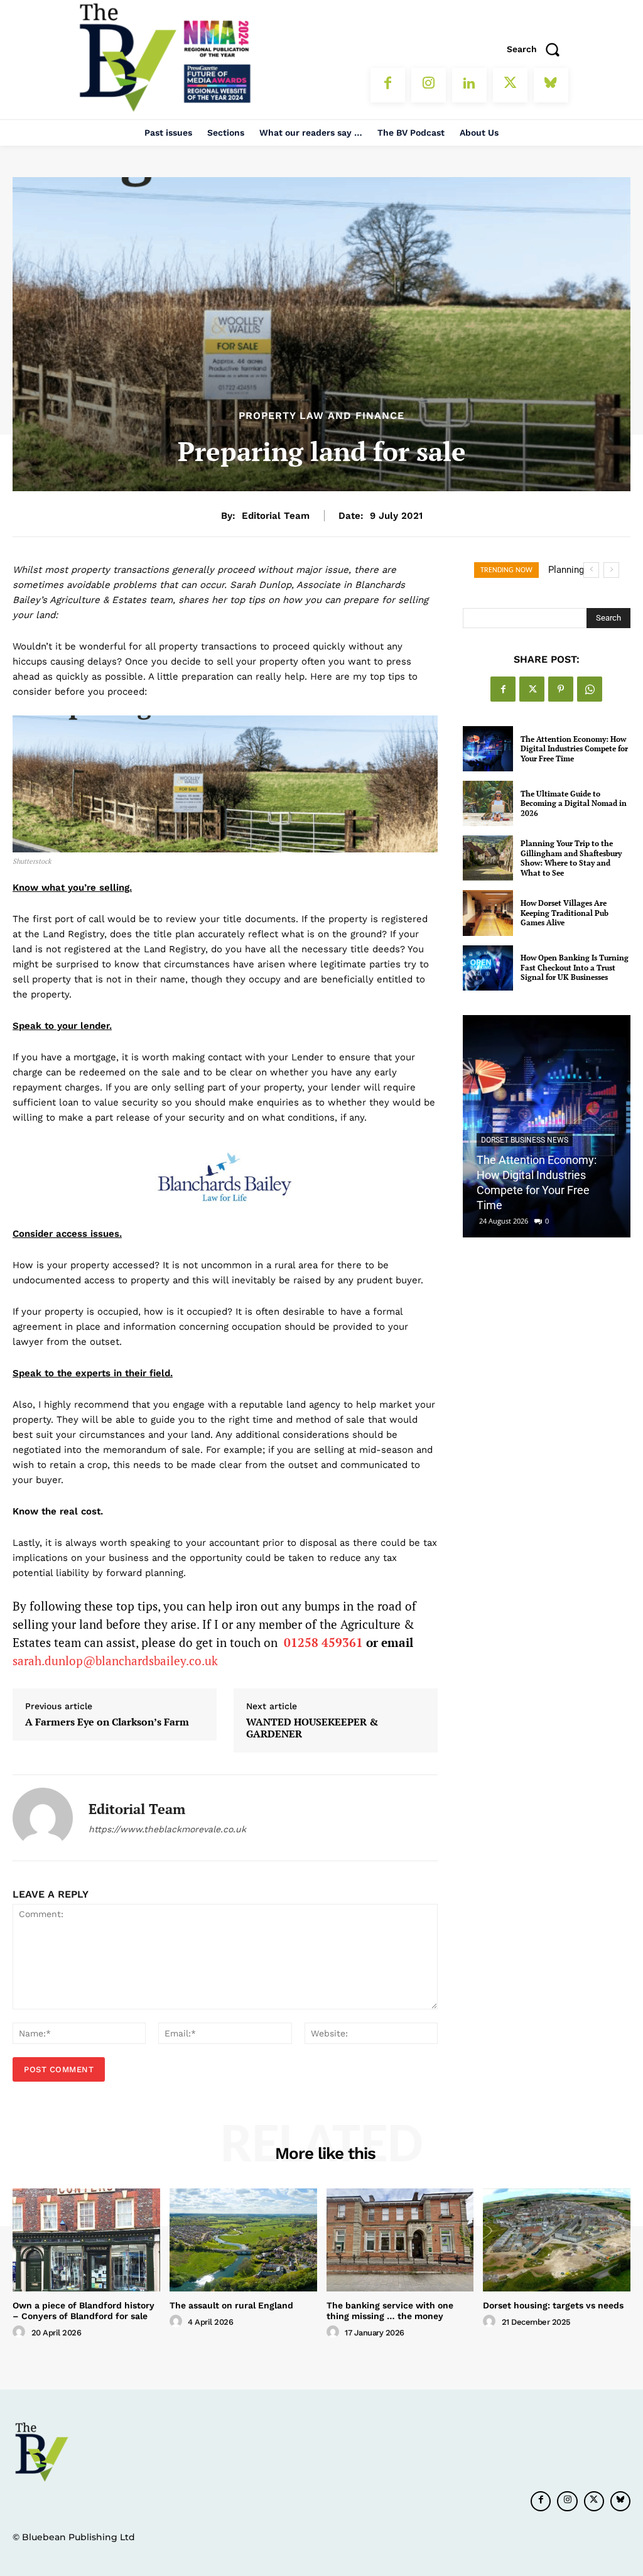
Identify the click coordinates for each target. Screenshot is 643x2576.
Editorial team (276, 516)
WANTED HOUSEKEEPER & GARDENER (312, 1728)
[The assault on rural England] (243, 2240)
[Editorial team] (43, 1818)
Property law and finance (321, 416)
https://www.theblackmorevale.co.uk (167, 1829)
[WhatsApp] (590, 689)
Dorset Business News (525, 1140)
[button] (538, 49)
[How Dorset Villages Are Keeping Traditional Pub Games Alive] (488, 913)
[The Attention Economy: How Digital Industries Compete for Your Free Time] (488, 749)
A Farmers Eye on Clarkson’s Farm (107, 1722)
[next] (611, 570)
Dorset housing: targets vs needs (553, 2305)
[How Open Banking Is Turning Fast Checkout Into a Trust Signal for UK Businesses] (488, 968)
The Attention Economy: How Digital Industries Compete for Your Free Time (574, 749)
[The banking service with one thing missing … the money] (400, 2240)
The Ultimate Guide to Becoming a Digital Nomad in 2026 (574, 803)
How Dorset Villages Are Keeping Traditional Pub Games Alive (565, 913)
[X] (510, 85)
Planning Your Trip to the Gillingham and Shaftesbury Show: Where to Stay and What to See (571, 858)
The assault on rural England (231, 2305)
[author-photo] (21, 2332)
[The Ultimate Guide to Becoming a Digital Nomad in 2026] (488, 803)
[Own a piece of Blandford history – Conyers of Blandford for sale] (86, 2240)
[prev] (591, 570)
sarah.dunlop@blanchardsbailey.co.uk (115, 1660)
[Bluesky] (551, 85)
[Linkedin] (469, 85)
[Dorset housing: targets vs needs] (557, 2240)
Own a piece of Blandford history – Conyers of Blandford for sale (84, 2311)
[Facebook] (388, 85)
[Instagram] (429, 85)
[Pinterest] (561, 689)
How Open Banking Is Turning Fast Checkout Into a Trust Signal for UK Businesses (575, 967)
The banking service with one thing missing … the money (390, 2311)
